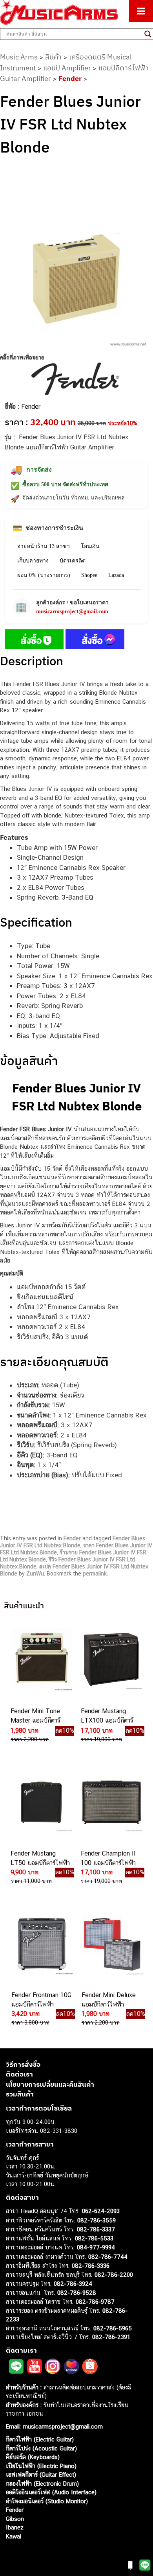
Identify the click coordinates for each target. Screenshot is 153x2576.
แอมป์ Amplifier (67, 68)
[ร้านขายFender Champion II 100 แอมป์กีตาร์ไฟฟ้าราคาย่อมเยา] (111, 1802)
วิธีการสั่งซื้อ (23, 2064)
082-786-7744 (108, 2257)
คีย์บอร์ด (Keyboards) (33, 2457)
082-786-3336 (91, 2266)
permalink (95, 1574)
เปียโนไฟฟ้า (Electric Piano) (41, 2466)
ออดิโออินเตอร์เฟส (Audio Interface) (51, 2492)
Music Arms (19, 57)
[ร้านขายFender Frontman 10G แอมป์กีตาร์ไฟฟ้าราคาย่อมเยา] (42, 1944)
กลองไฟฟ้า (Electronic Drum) (42, 2483)
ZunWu (35, 1574)
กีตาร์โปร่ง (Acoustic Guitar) (41, 2448)
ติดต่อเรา (19, 2074)
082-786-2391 (111, 2337)
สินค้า (53, 57)
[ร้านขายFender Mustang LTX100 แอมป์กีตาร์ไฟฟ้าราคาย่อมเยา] (111, 1660)
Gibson (15, 2519)
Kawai (14, 2536)
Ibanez (15, 2527)
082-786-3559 (97, 2220)
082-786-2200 (114, 2275)
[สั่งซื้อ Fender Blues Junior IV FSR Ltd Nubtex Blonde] (34, 641)
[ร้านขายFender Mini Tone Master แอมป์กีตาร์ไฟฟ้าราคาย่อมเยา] (41, 1660)
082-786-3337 (96, 2229)
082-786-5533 (94, 2238)
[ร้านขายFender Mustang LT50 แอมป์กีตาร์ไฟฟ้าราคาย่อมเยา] (41, 1802)
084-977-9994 (96, 2247)
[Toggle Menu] (141, 11)
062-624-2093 (101, 2211)
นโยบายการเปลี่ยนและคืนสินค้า (50, 2084)
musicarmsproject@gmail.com (72, 612)
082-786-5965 (113, 2328)
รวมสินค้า (20, 2094)
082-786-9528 (77, 2293)
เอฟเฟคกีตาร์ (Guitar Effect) (41, 2475)
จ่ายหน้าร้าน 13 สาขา (44, 546)
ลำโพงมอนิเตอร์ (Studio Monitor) (47, 2501)
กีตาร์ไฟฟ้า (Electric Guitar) (40, 2439)
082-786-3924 (73, 2284)
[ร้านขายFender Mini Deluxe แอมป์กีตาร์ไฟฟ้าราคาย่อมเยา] (111, 1944)
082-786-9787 (95, 2302)
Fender (70, 78)
